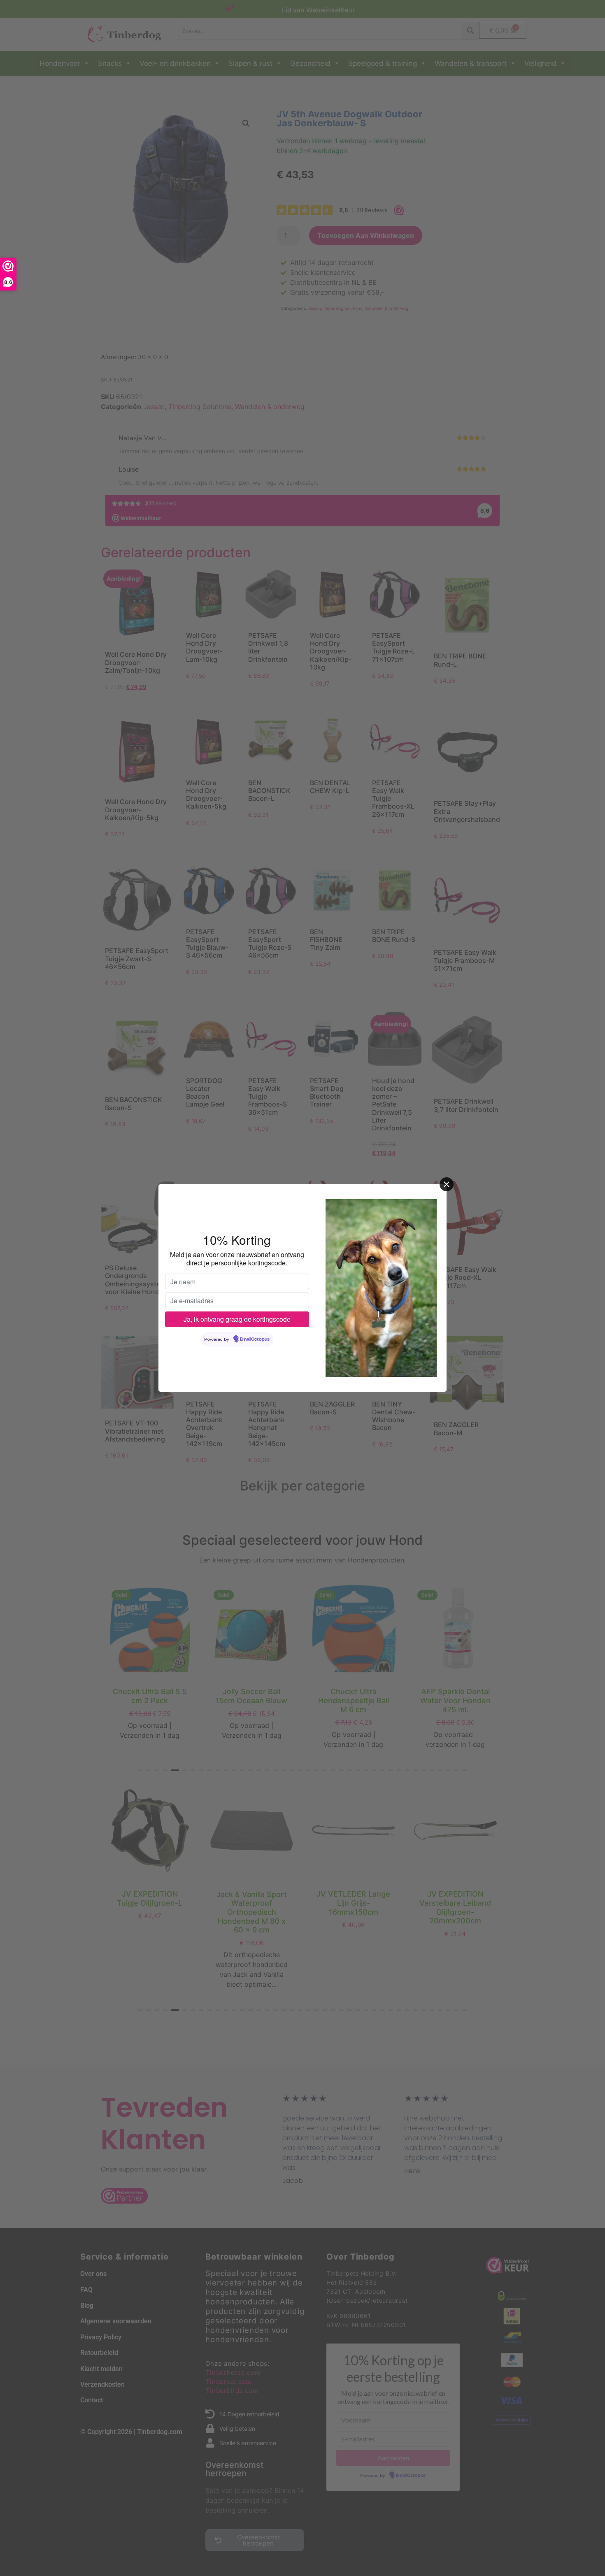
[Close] (447, 1184)
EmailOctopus (255, 1339)
